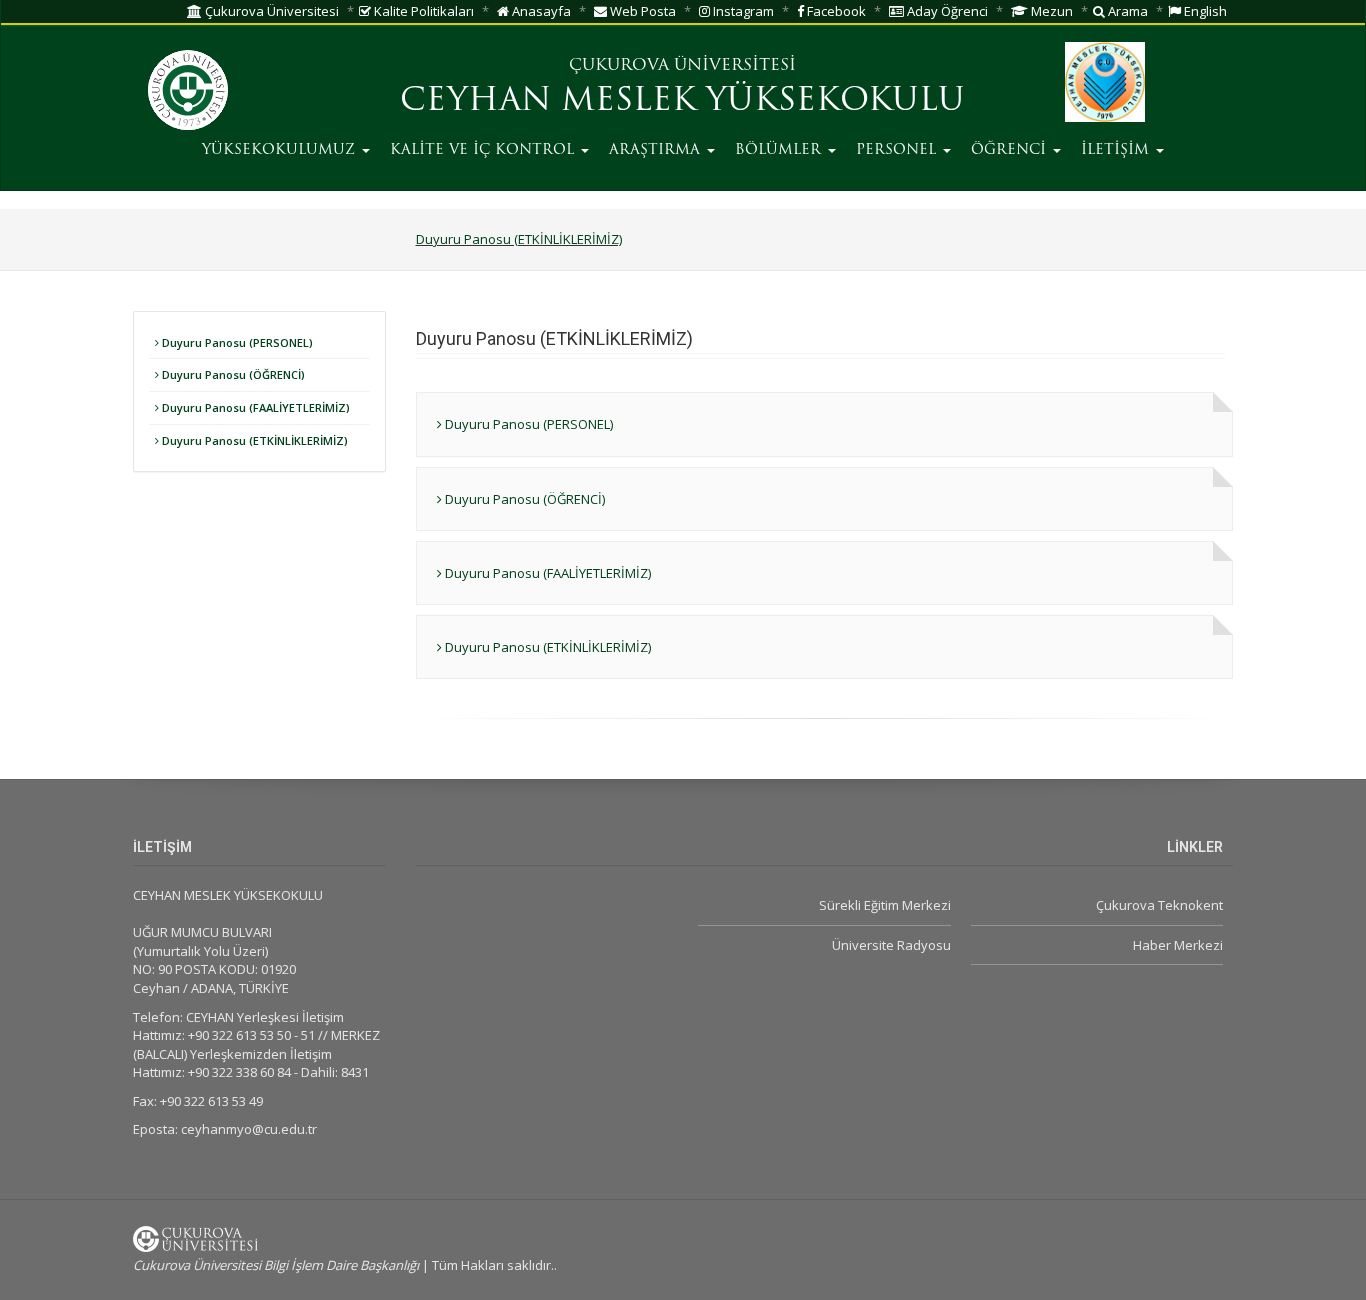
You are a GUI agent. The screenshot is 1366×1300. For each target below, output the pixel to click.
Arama (1126, 11)
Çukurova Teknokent (1159, 905)
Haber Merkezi (1178, 945)
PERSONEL (898, 150)
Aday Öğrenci (946, 11)
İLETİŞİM (1117, 150)
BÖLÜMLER (780, 150)
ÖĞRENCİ (1011, 150)
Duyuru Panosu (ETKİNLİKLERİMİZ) (519, 239)
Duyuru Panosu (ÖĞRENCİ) (232, 374)
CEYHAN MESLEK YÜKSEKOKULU (682, 102)
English (1204, 11)
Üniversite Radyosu (891, 945)
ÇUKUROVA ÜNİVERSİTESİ (682, 66)
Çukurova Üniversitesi (270, 11)
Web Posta (641, 11)
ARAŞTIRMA (657, 150)
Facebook (835, 11)
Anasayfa (540, 11)
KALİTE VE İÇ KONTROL (484, 150)
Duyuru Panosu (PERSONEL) (236, 342)
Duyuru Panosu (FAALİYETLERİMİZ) (254, 407)
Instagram (742, 11)
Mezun (1050, 11)
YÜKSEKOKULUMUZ (281, 150)
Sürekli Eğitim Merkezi (884, 905)
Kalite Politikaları (422, 11)
